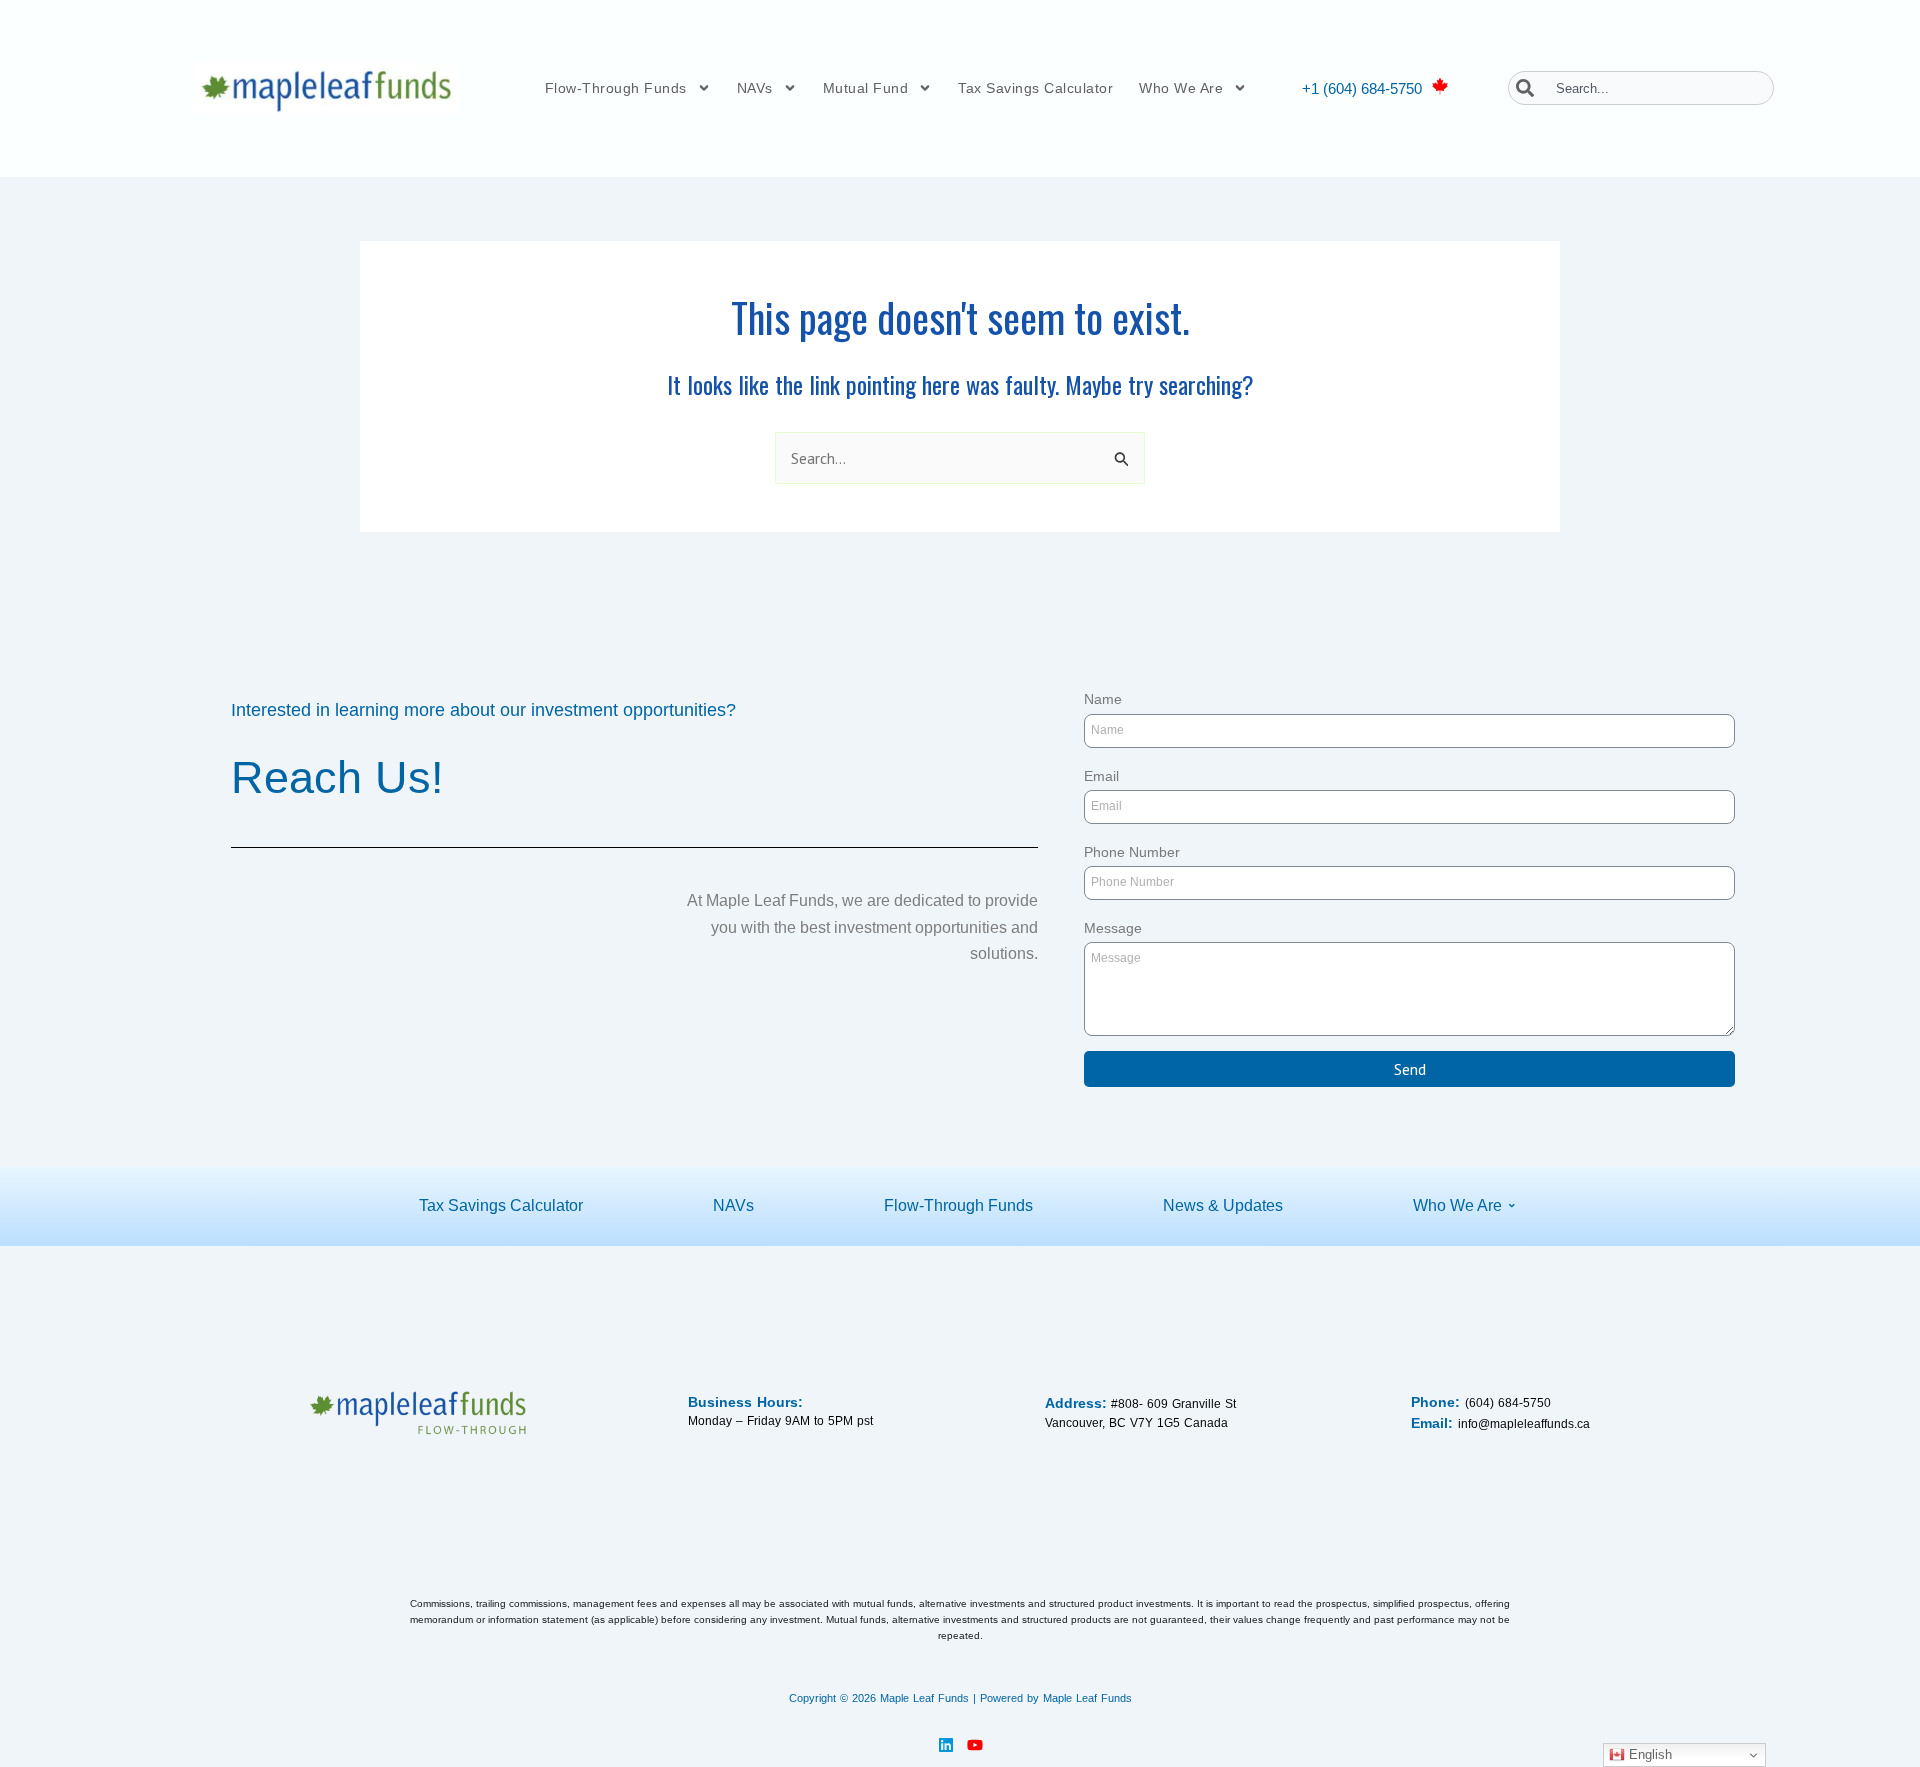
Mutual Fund (866, 88)
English (1648, 1754)
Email (1101, 776)
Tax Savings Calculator (1035, 88)
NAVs (755, 88)
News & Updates (1223, 1205)
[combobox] (1641, 88)
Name (1103, 699)
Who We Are (1181, 88)
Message (1113, 928)
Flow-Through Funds (616, 88)
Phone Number (1132, 852)
